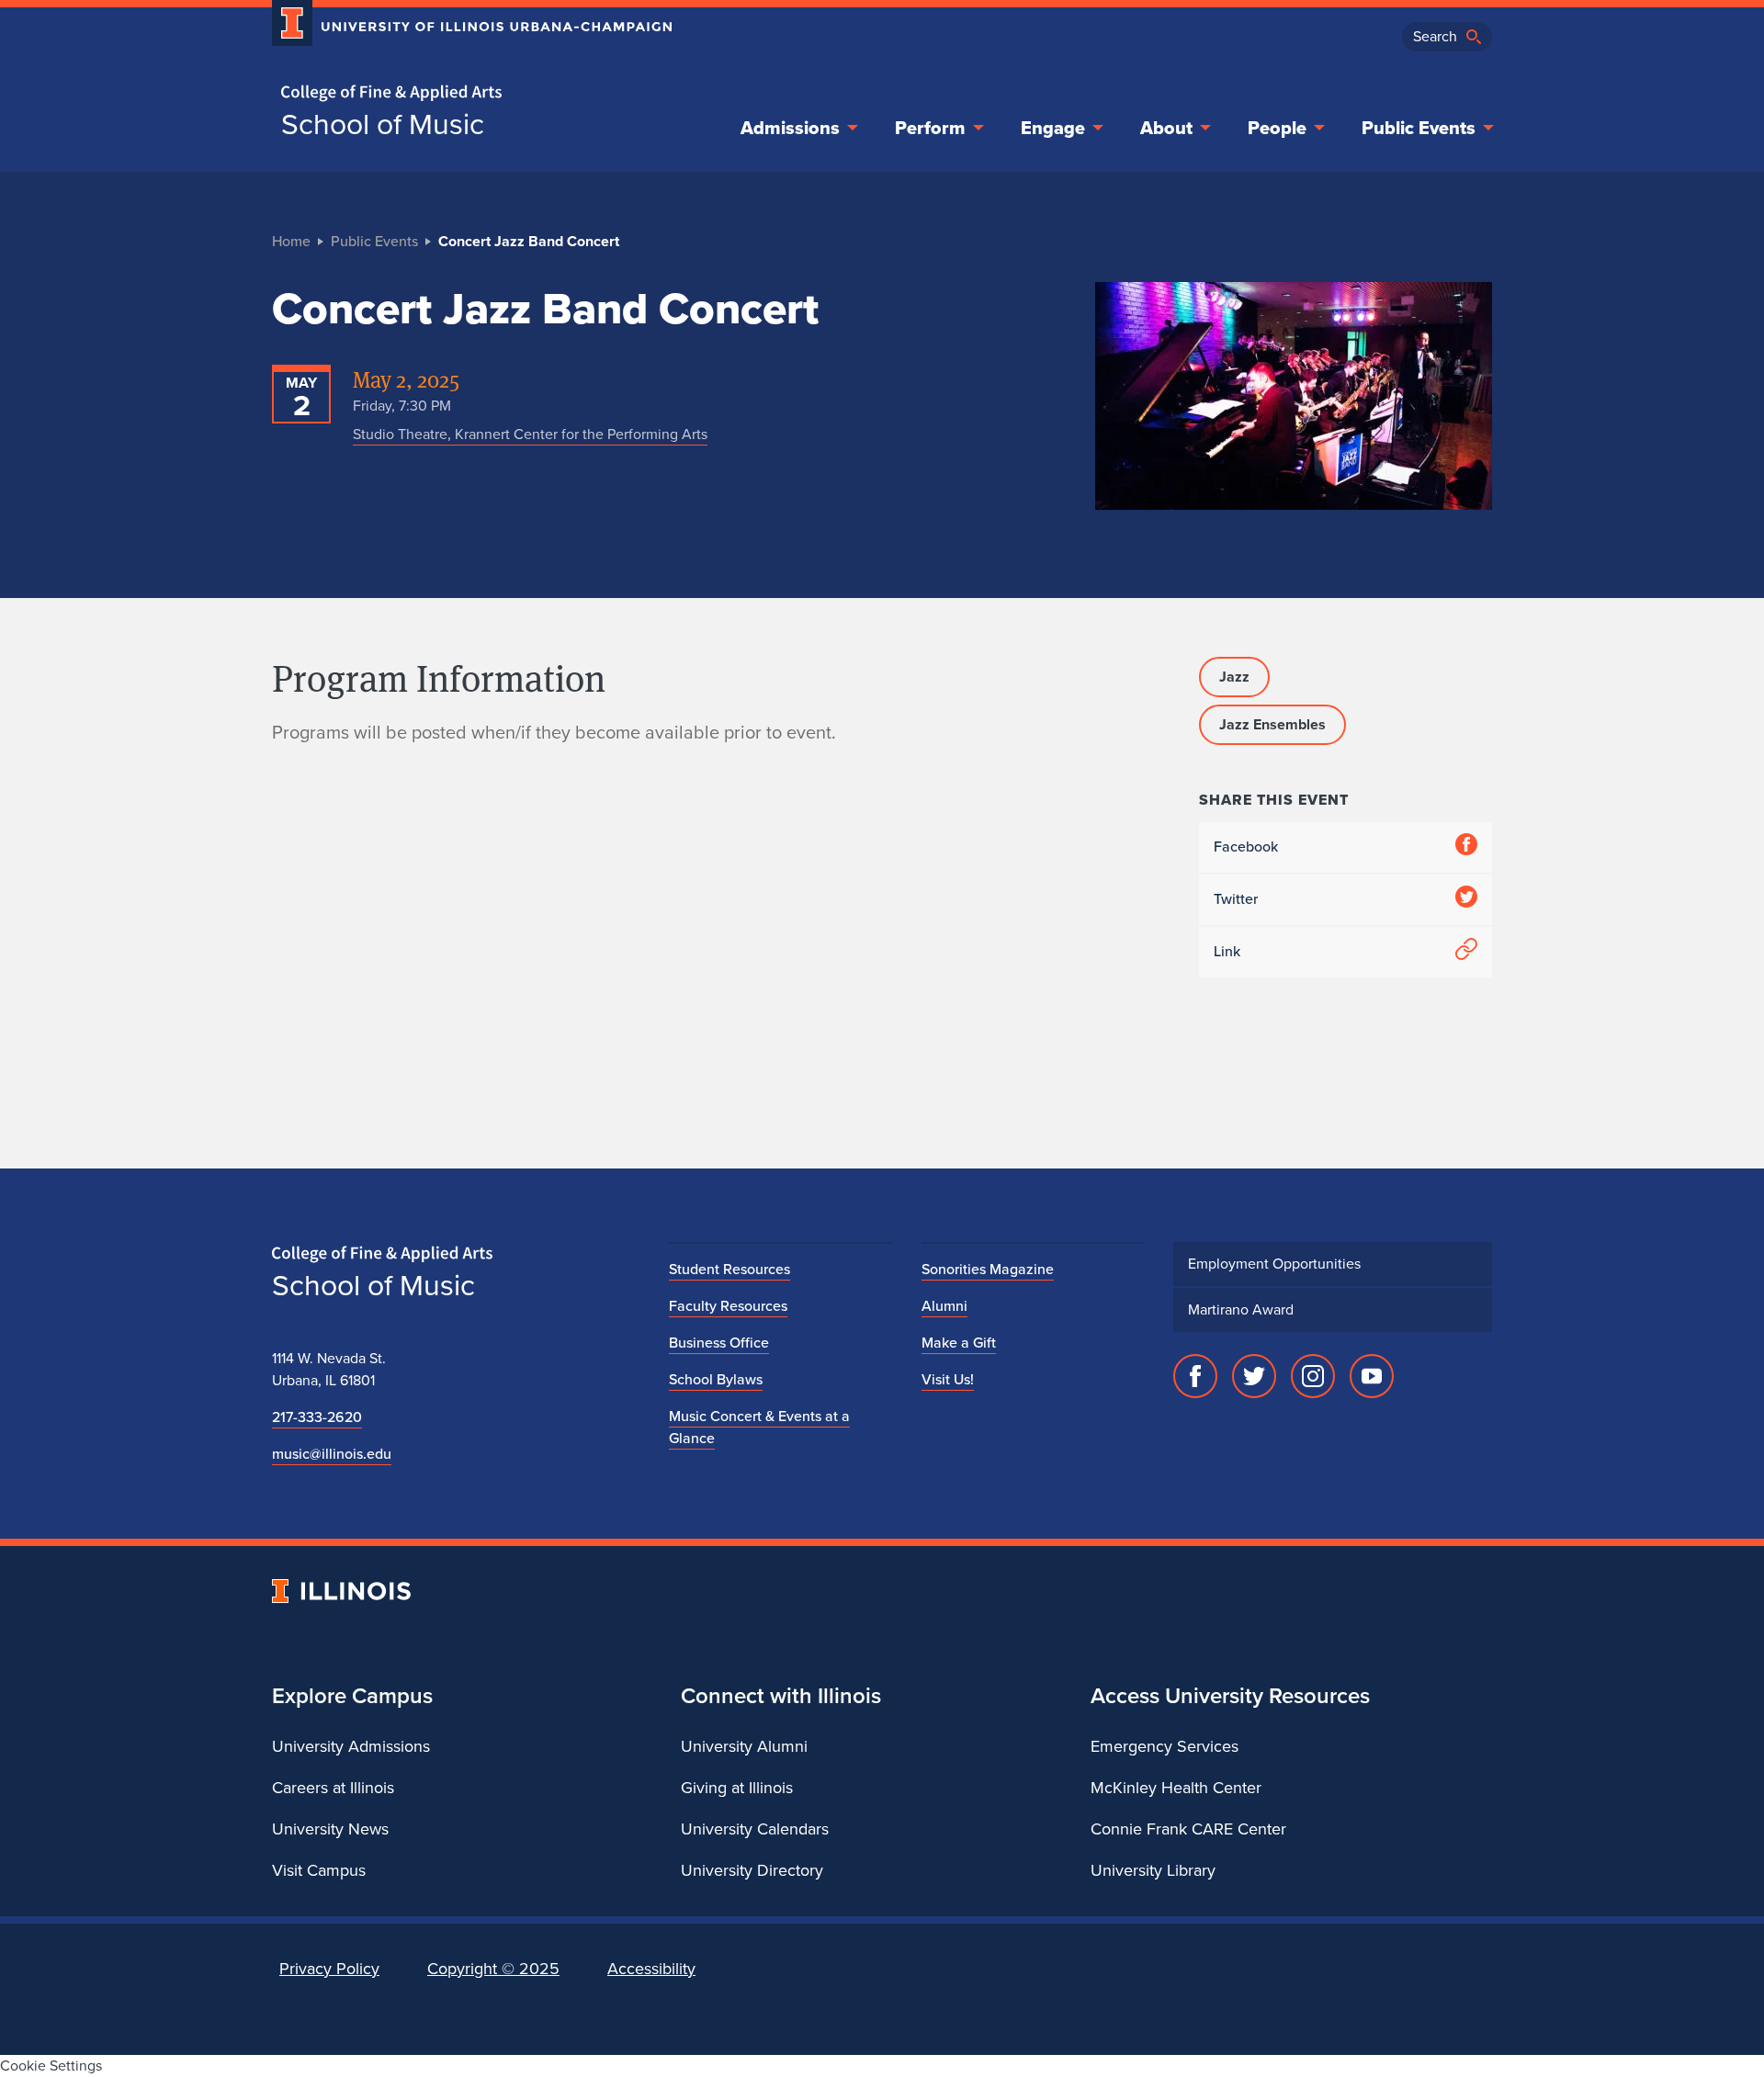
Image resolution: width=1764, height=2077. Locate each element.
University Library (1153, 1870)
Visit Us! (948, 1379)
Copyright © (493, 1969)
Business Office (719, 1343)
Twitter (1236, 899)
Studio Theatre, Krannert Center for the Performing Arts (530, 434)
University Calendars (755, 1829)
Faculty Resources (728, 1306)
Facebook (1246, 847)
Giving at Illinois (737, 1788)
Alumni (944, 1306)
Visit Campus (319, 1870)
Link (1227, 951)
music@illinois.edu (332, 1454)
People (1277, 128)
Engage (1053, 128)
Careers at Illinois (333, 1788)
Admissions (790, 128)
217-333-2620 (317, 1417)
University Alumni (744, 1746)
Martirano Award (1241, 1309)
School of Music (383, 124)
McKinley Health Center (1176, 1788)
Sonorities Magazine (988, 1269)
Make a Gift (959, 1343)
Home (291, 241)
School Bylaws (716, 1379)
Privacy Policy (329, 1969)
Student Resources (729, 1269)
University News (330, 1829)
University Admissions (351, 1746)
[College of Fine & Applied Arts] (465, 93)
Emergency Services (1165, 1746)
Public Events (1419, 128)
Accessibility (651, 1969)
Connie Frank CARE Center (1188, 1829)
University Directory (752, 1870)
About (1166, 128)
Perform (930, 128)
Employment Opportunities (1274, 1264)
